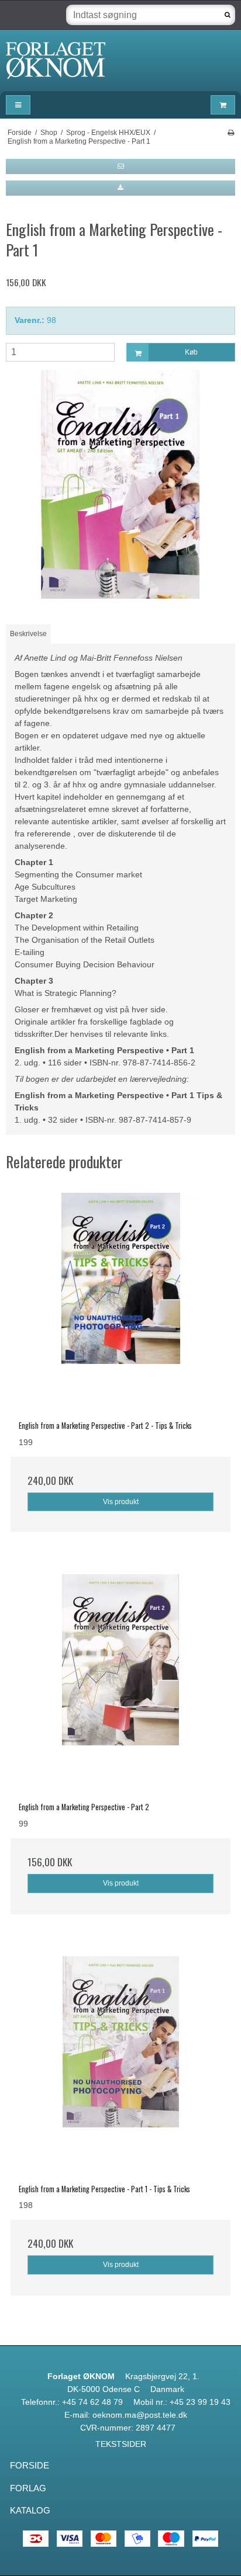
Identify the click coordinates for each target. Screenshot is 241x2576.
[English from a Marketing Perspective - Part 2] (120, 1684)
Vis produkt (121, 1502)
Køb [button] (191, 352)
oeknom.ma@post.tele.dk (140, 2415)
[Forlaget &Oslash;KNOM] (120, 60)
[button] (120, 166)
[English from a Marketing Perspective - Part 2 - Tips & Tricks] (120, 1303)
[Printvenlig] (231, 133)
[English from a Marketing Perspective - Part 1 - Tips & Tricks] (120, 2066)
